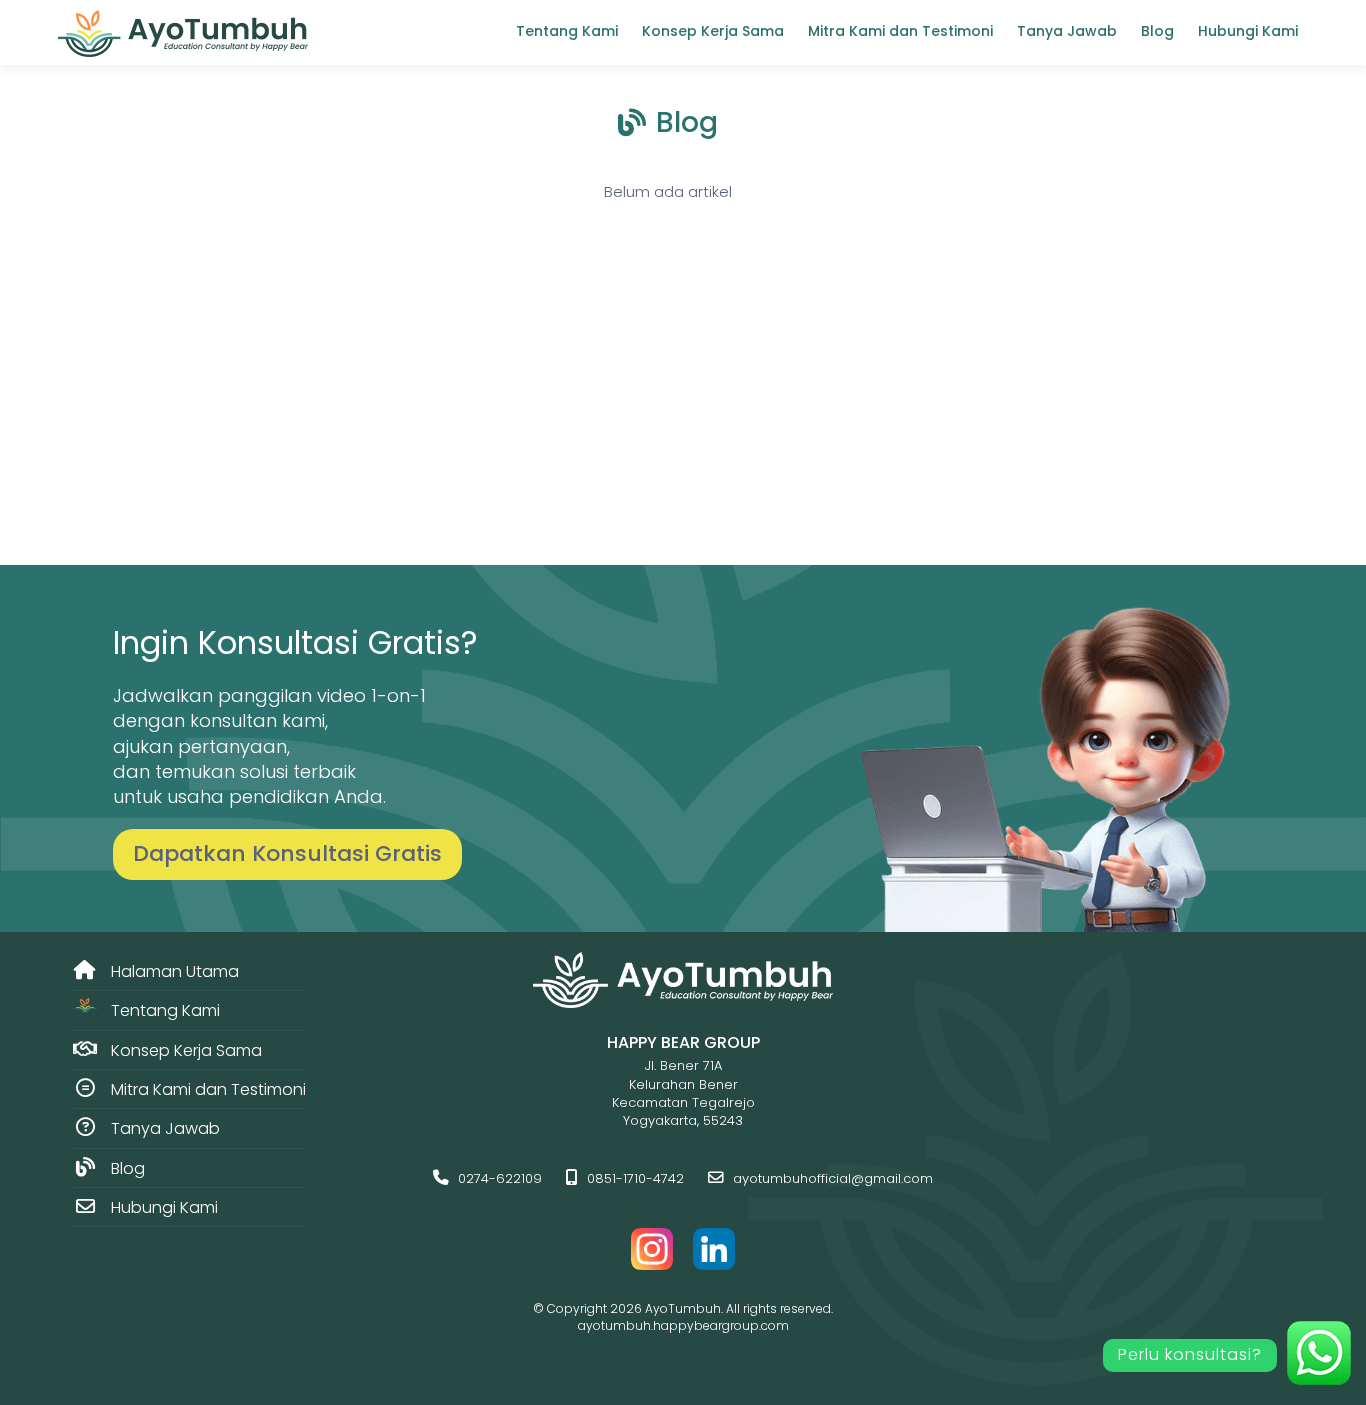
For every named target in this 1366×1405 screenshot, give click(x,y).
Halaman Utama (173, 971)
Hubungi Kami (1248, 31)
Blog (1157, 31)
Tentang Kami (567, 31)
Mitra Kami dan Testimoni (900, 31)
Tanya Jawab (1067, 31)
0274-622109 (498, 1178)
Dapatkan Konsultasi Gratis (287, 853)
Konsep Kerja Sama (713, 31)
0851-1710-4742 (633, 1178)
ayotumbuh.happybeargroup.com (683, 1325)
